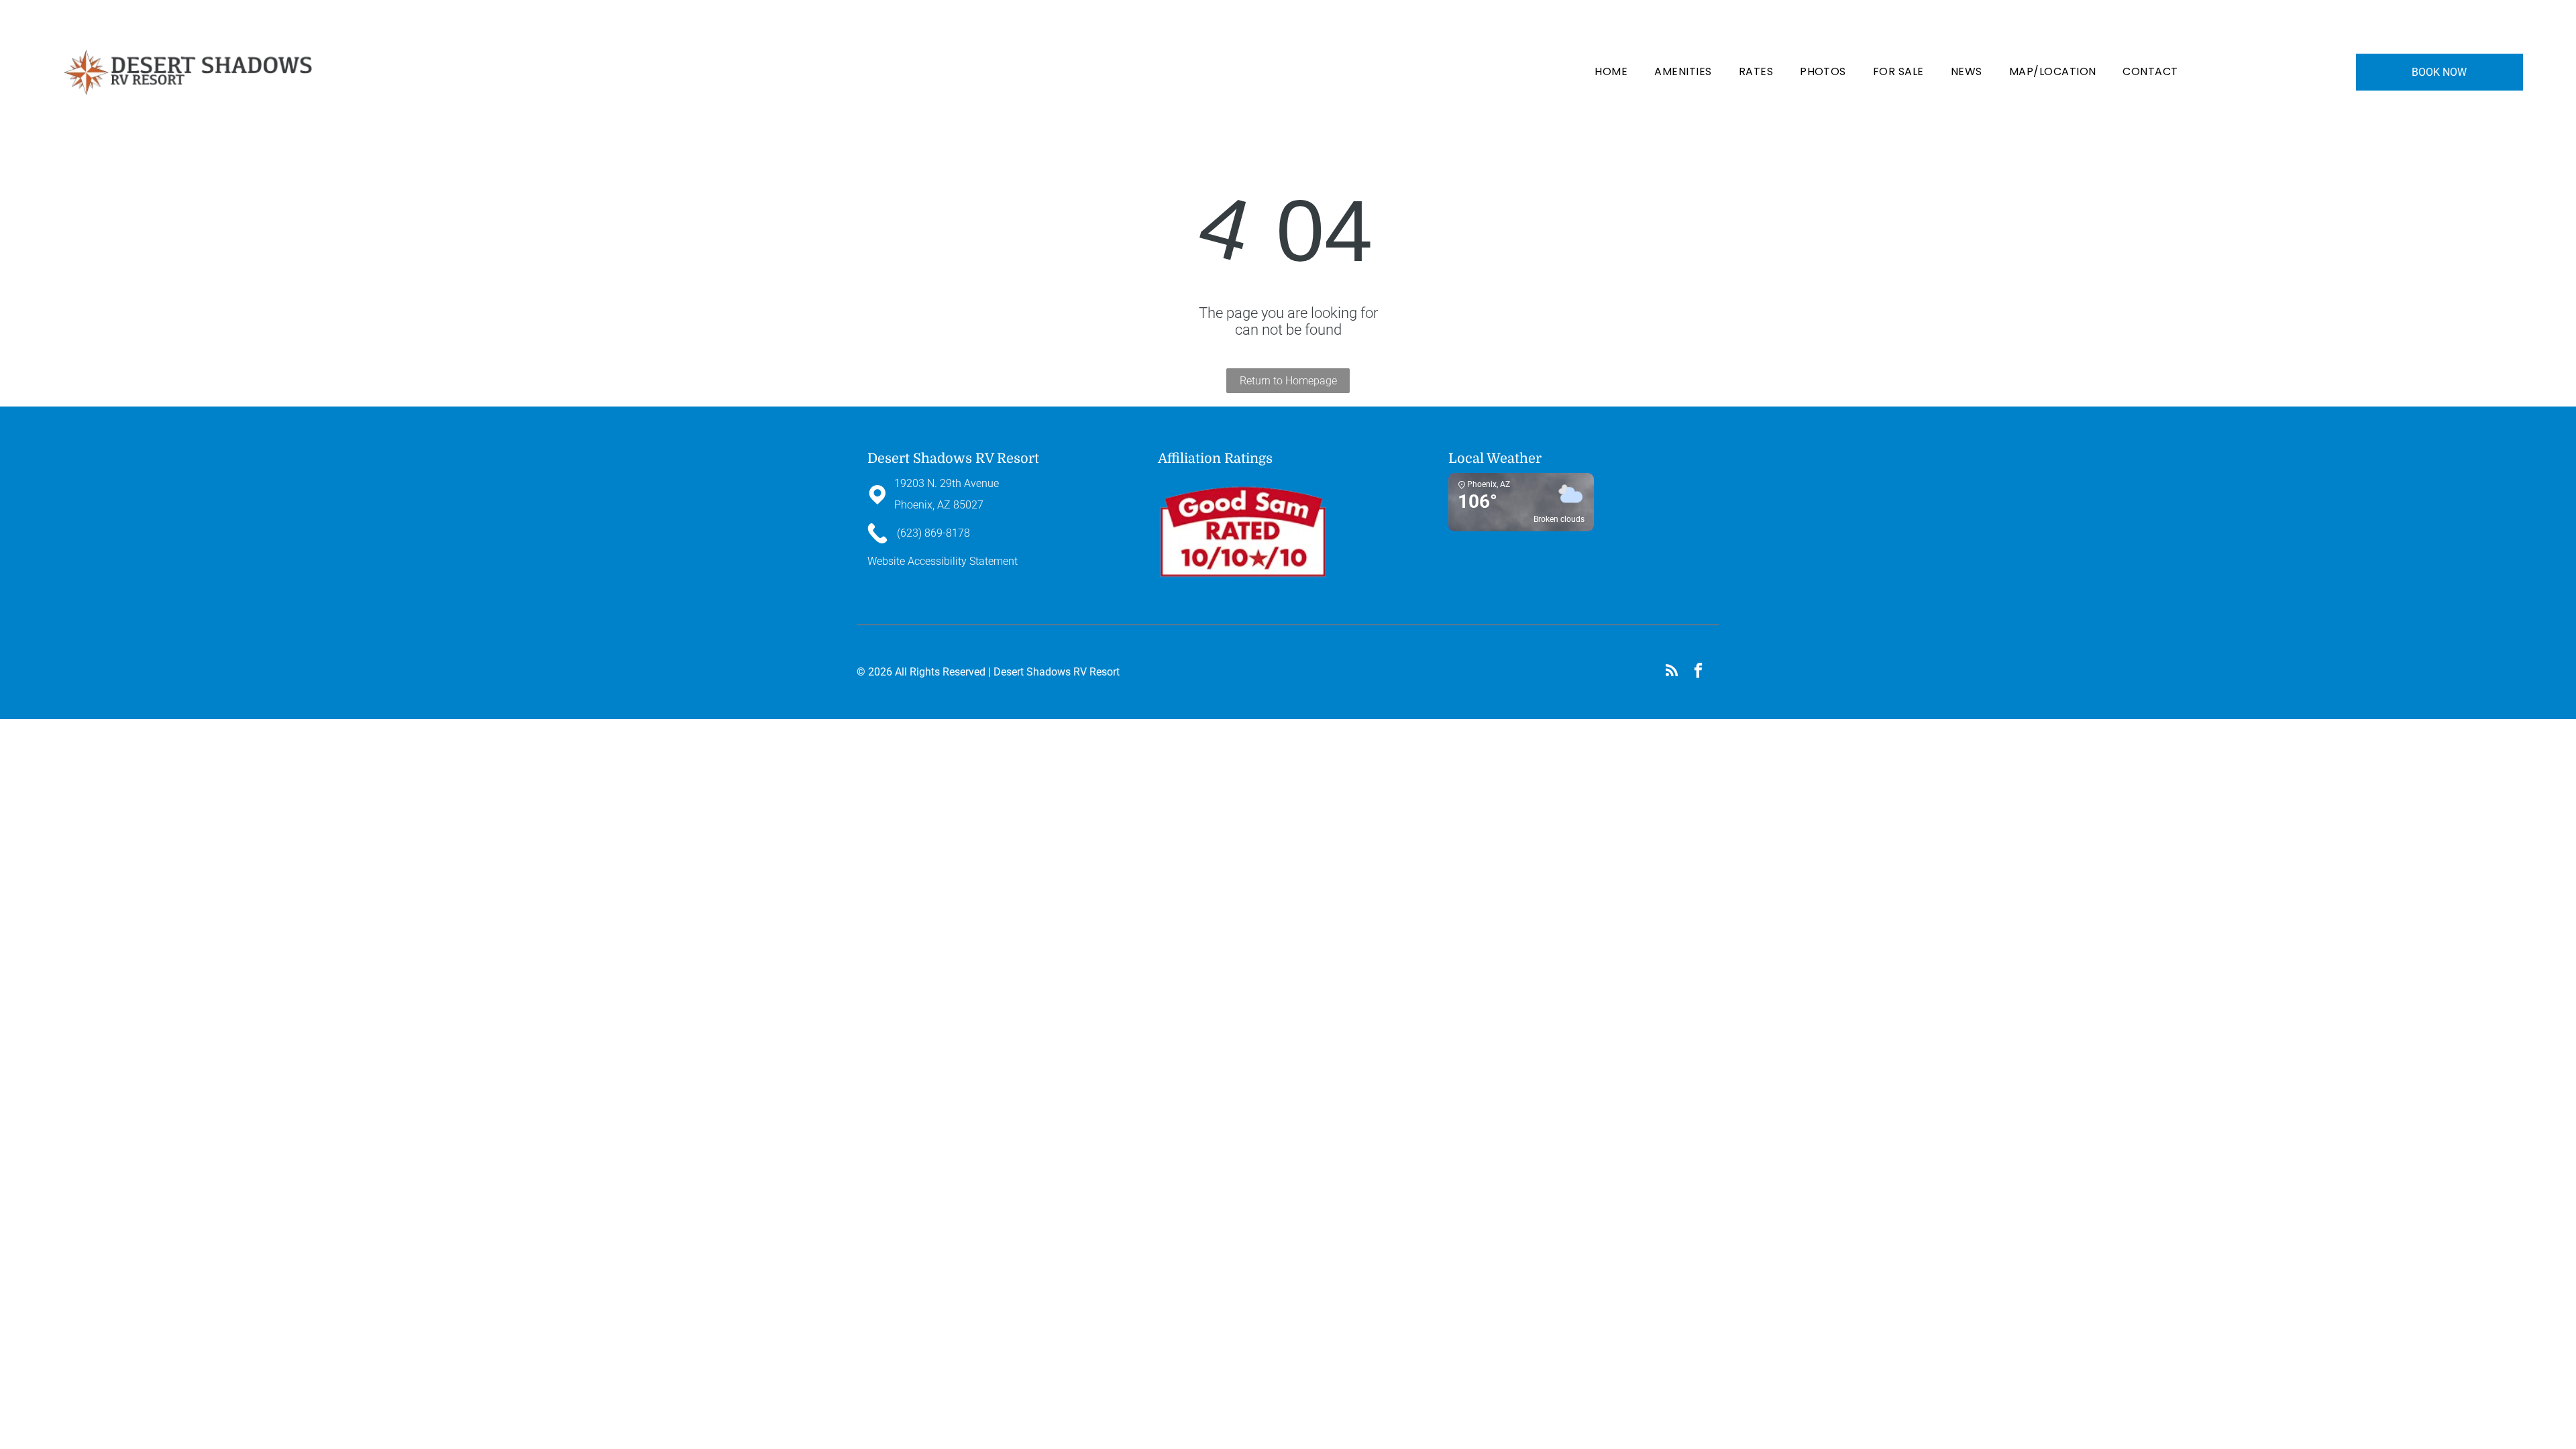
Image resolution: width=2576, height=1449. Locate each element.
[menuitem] (1611, 72)
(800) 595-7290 (1680, 19)
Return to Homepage (1288, 381)
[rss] (1671, 672)
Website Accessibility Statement (943, 561)
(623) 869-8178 (1618, 19)
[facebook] (1698, 672)
